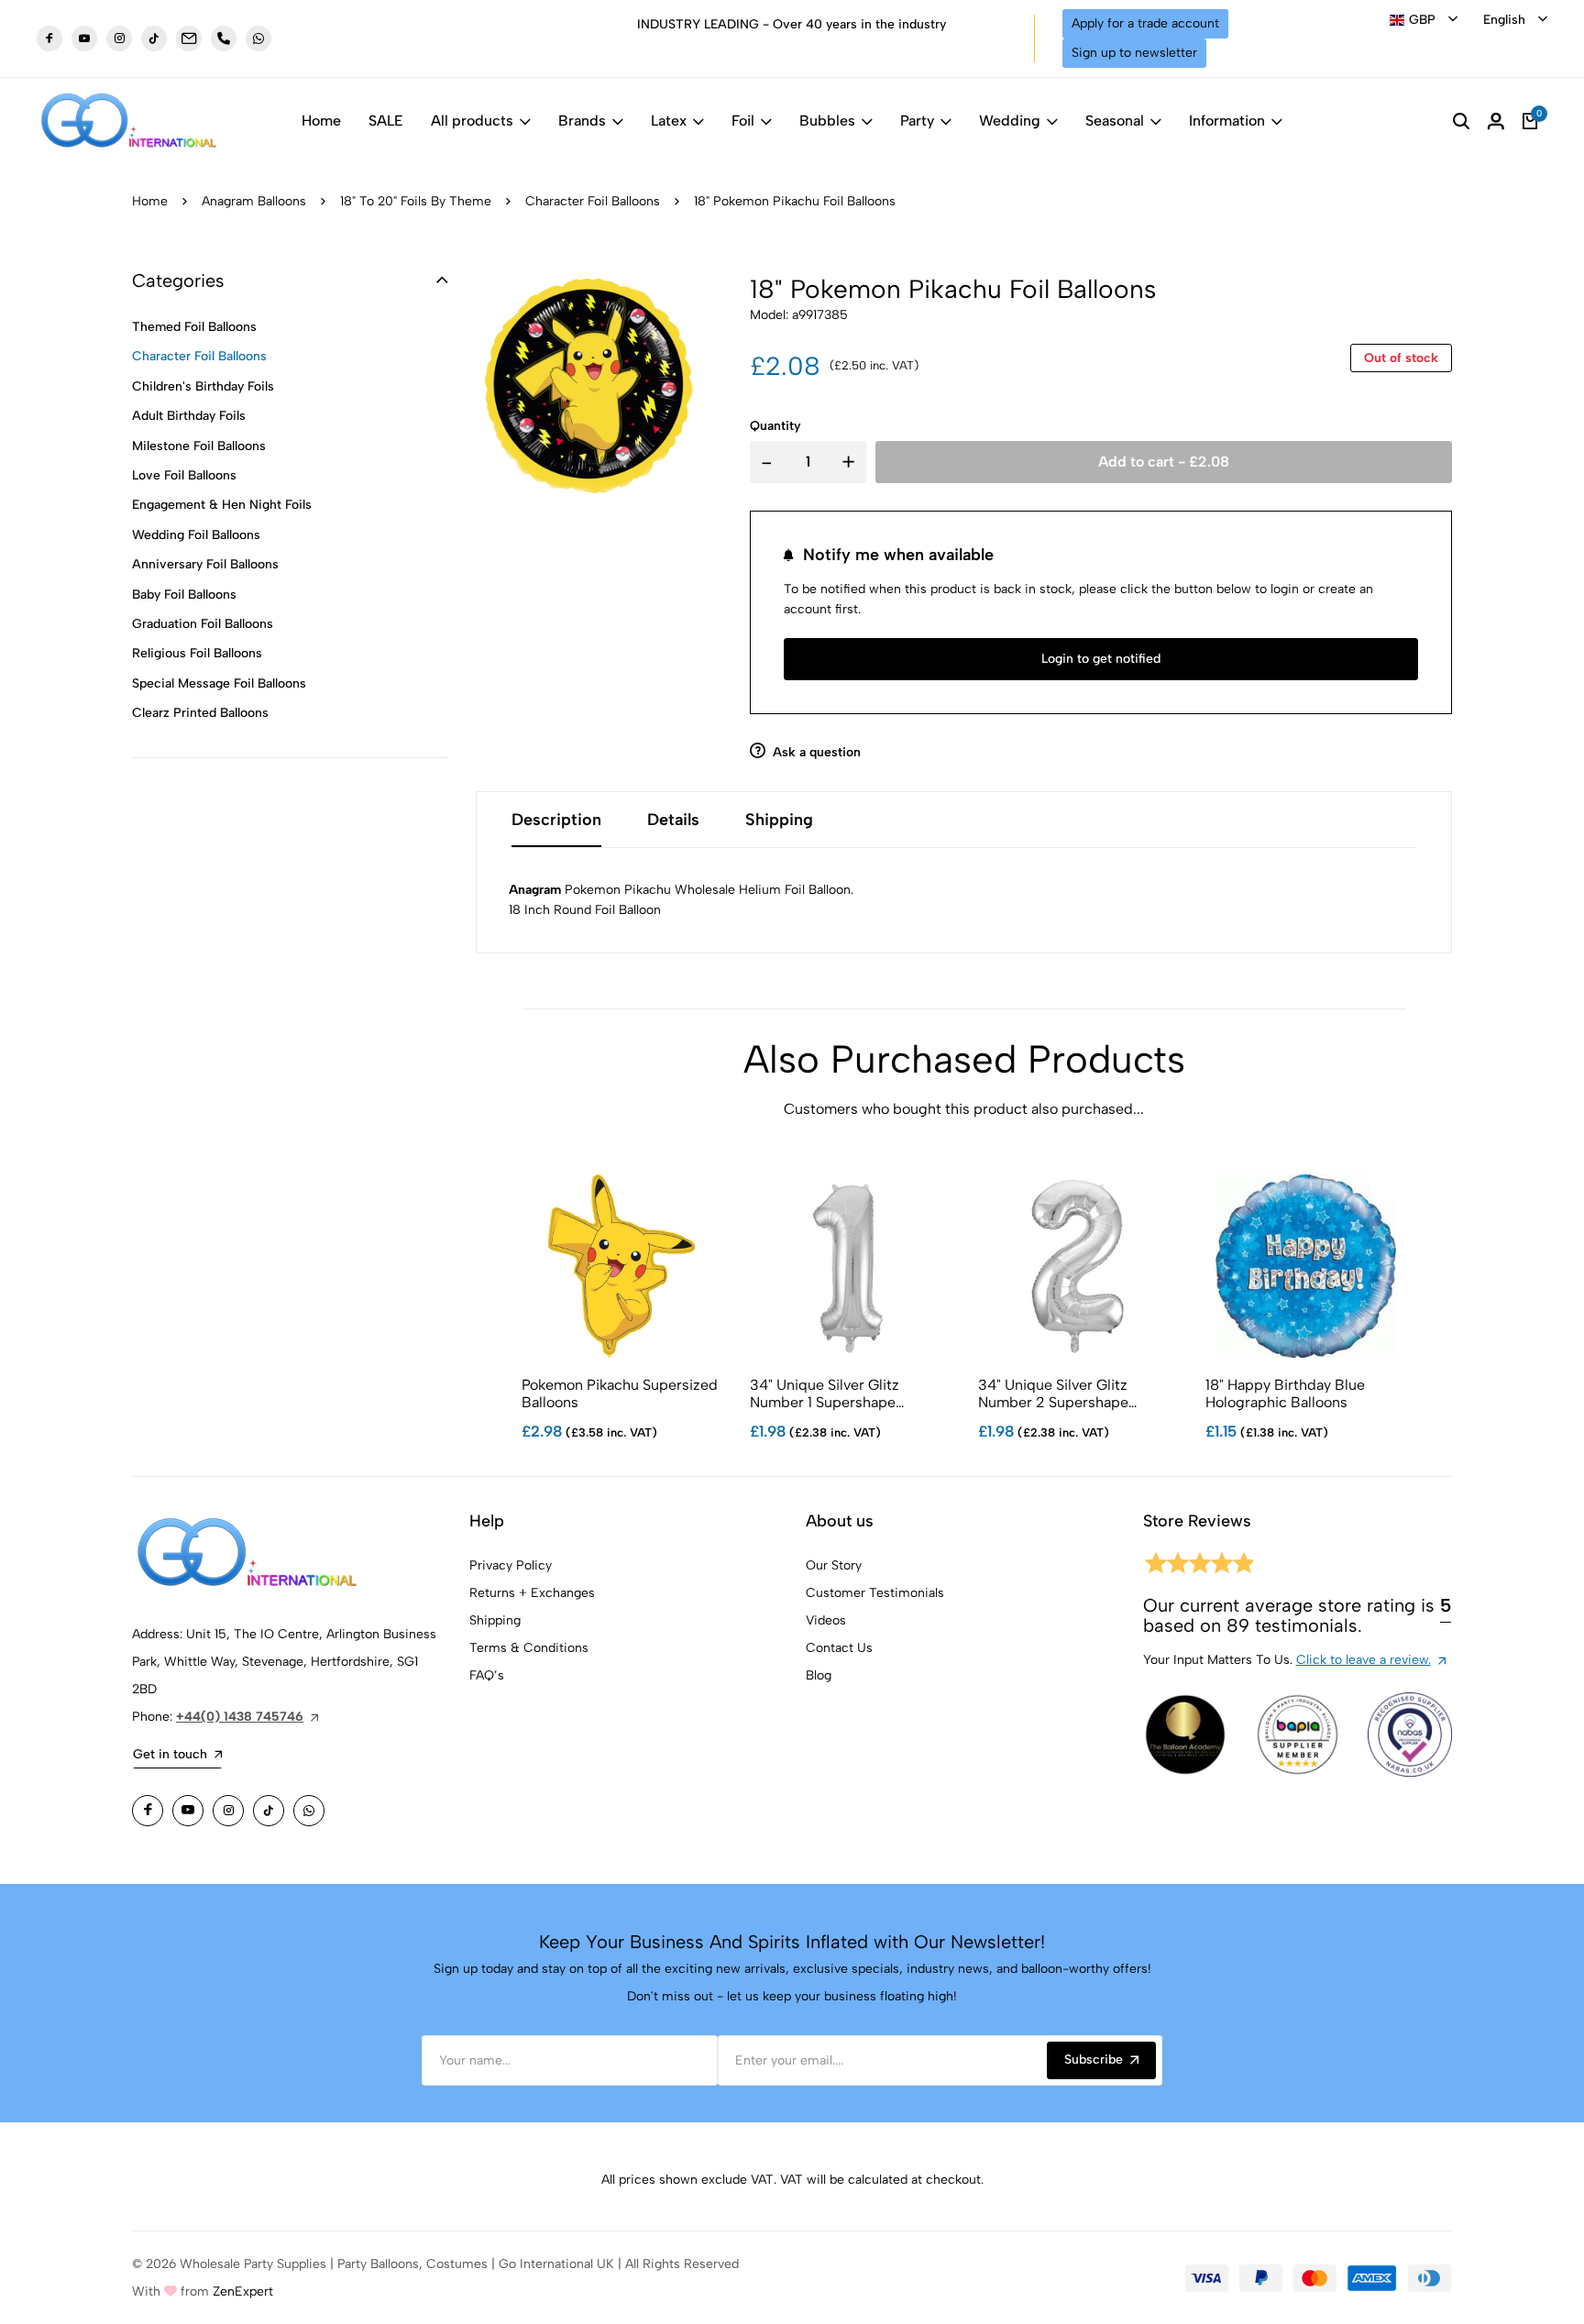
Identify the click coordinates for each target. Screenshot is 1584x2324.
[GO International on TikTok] (269, 1811)
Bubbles (827, 121)
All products (472, 121)
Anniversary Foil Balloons (205, 564)
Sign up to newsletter (1134, 53)
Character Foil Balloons (593, 201)
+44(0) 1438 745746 (240, 1717)
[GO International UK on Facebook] (49, 39)
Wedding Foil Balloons (196, 535)
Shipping (495, 1620)
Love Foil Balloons (184, 475)
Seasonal (1115, 121)
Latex (669, 121)
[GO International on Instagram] (228, 1811)
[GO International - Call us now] (224, 39)
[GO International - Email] (189, 39)
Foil (743, 121)
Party (917, 121)
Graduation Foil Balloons (203, 624)
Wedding (1010, 121)
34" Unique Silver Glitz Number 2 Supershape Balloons (1053, 1393)
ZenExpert (243, 2291)
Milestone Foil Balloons (199, 446)
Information (1227, 121)
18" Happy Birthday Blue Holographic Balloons (1285, 1393)
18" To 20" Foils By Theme (416, 201)
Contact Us (839, 1648)
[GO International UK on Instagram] (119, 39)
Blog (819, 1675)
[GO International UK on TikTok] (154, 39)
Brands (582, 121)
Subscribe (1094, 2060)
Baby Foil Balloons (184, 595)
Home (321, 121)
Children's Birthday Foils (203, 386)
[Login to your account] (1496, 121)
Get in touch (170, 1754)
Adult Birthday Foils (189, 416)
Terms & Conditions (529, 1648)
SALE (386, 121)
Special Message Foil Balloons (219, 683)
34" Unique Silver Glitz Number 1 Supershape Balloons (825, 1393)
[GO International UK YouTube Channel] (84, 39)
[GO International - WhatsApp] (258, 39)
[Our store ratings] (1198, 1566)
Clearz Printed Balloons (200, 713)
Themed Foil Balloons (194, 327)
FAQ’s (487, 1675)
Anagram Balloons (254, 201)
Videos (826, 1620)
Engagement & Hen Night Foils (222, 505)
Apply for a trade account (1145, 23)
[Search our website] (1461, 121)
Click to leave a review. (1364, 1660)
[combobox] (1424, 20)
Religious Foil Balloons (197, 653)
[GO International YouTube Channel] (188, 1811)
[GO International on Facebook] (148, 1811)
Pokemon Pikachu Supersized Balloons (620, 1393)
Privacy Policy (511, 1565)
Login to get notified (1101, 659)
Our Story (834, 1565)
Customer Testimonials (875, 1593)
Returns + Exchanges (532, 1593)
